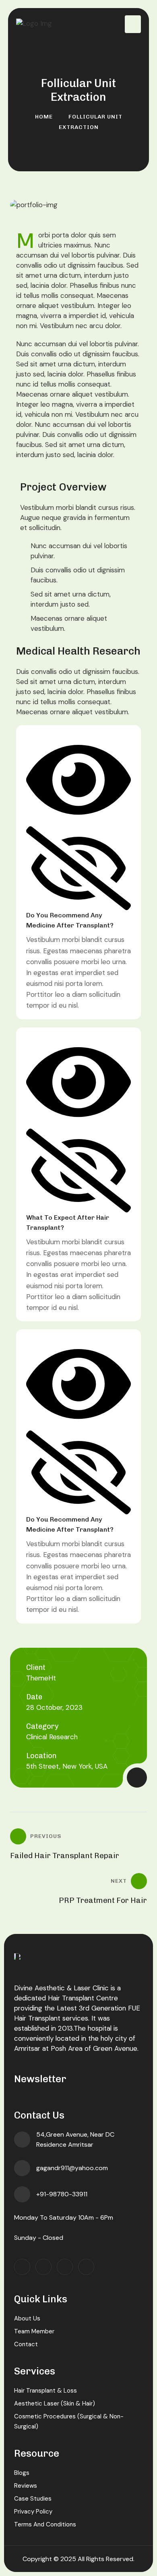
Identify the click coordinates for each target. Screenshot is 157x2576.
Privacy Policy (33, 2512)
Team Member (34, 2331)
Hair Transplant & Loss (45, 2391)
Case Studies (33, 2499)
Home (44, 117)
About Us (27, 2318)
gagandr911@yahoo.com (72, 2168)
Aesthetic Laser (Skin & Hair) (55, 2403)
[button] (78, 832)
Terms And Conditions (45, 2524)
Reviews (26, 2486)
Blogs (22, 2473)
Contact (26, 2344)
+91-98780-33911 (62, 2194)
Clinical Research (52, 1737)
